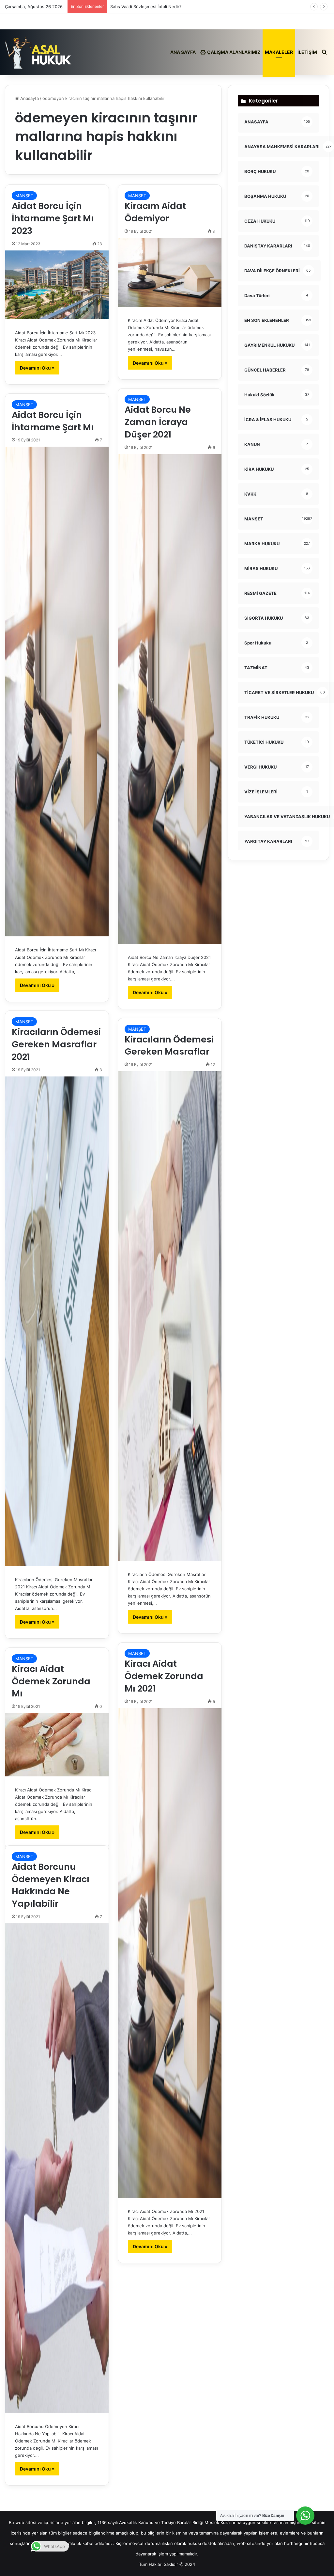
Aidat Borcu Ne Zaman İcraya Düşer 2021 (158, 422)
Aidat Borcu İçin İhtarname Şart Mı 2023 (53, 218)
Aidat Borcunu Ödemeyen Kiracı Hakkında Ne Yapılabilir (51, 1885)
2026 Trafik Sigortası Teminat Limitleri (148, 7)
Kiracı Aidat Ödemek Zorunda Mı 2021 (164, 1676)
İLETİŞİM (307, 52)
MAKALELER (279, 52)
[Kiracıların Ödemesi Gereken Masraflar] (170, 1316)
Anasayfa (29, 98)
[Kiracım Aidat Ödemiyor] (170, 272)
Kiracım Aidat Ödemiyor (155, 212)
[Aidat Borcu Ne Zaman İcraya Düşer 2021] (170, 699)
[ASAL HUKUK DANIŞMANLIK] (38, 52)
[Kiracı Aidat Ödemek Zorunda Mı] (57, 1745)
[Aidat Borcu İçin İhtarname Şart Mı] (57, 692)
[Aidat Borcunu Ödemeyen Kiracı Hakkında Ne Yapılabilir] (57, 2168)
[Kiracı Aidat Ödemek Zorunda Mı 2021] (170, 1953)
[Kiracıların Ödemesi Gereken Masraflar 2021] (57, 1321)
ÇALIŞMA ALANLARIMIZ (233, 52)
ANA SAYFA (183, 52)
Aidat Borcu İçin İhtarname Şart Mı (53, 421)
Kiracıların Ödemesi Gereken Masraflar (169, 1046)
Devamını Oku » (37, 368)
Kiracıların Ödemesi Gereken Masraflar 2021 (56, 1044)
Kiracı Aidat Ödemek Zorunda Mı (51, 1681)
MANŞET (24, 196)
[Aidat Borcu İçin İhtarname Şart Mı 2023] (57, 285)
